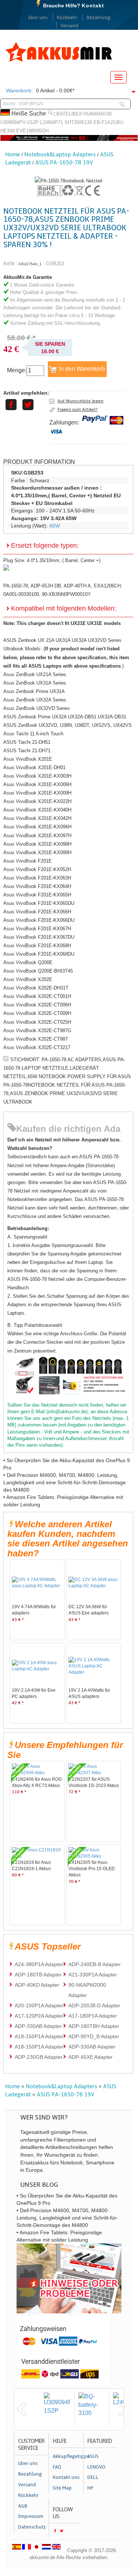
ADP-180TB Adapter (38, 1975)
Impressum (31, 2516)
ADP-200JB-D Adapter (94, 2005)
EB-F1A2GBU (108, 122)
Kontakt (93, 6)
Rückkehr (67, 18)
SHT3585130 (78, 122)
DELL (93, 2477)
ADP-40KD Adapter (37, 1985)
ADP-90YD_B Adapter (94, 2036)
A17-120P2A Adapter (39, 2016)
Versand (69, 26)
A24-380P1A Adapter (39, 1964)
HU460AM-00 (97, 114)
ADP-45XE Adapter (91, 2057)
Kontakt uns (66, 2477)
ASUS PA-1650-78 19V (64, 163)
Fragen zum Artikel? (77, 409)
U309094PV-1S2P (20, 122)
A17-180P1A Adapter (93, 2016)
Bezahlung (98, 18)
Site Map (62, 2488)
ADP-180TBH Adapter (94, 2026)
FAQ (57, 2467)
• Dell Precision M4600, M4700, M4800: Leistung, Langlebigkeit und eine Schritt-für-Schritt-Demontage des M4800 (65, 1482)
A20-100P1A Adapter (39, 2005)
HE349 (8, 131)
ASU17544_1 (30, 264)
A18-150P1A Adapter (39, 2036)
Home (13, 154)
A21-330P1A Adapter (93, 1975)
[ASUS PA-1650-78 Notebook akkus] (68, 181)
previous (22, 2409)
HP (90, 2488)
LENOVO (96, 2467)
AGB (23, 2506)
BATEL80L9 (69, 114)
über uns (38, 18)
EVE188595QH (32, 131)
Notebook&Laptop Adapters (60, 154)
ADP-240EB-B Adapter (95, 1964)
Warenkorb (19, 90)
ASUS (93, 2456)
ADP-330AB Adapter (38, 2026)
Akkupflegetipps (67, 2456)
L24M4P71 (52, 122)
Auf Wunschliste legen (80, 401)
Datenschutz (32, 2527)
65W (55, 526)
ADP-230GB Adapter (39, 2057)
